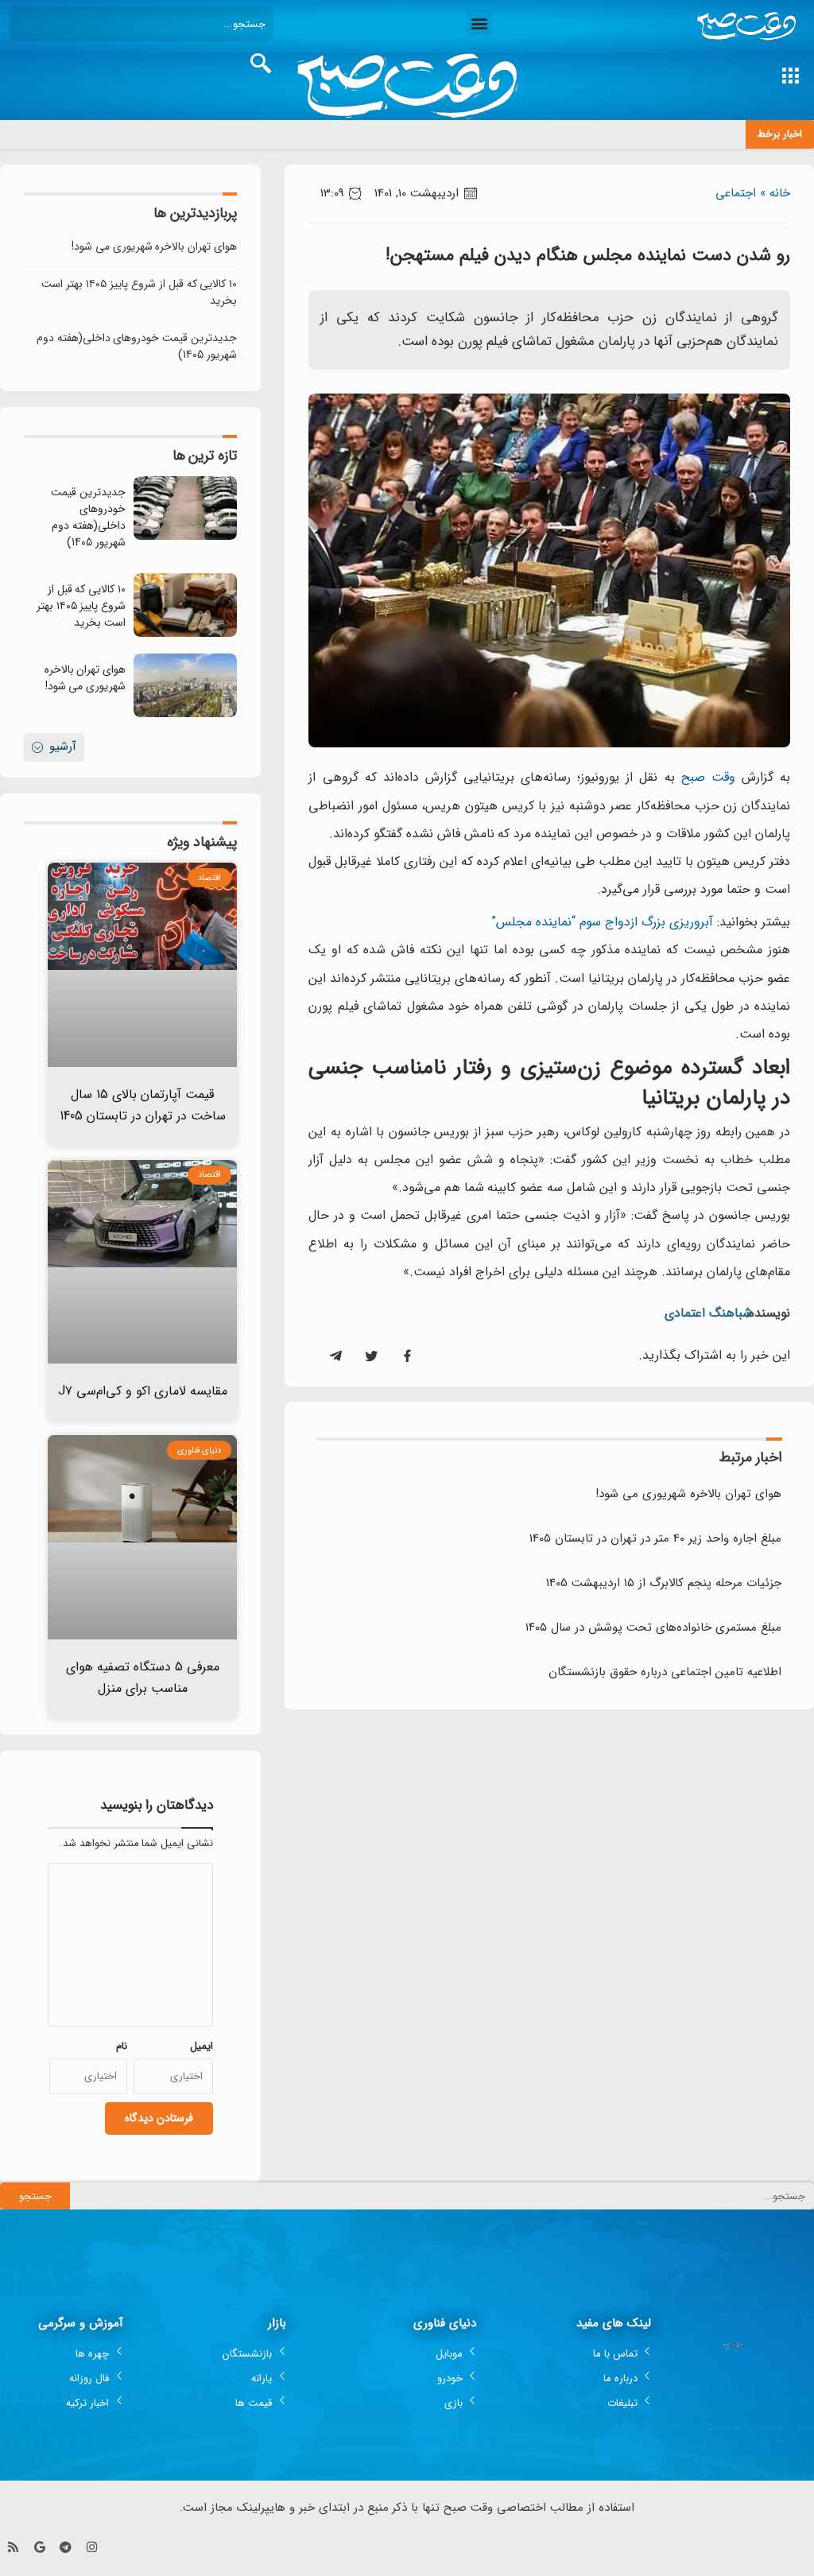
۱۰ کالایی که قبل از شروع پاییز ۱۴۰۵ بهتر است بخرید (140, 292)
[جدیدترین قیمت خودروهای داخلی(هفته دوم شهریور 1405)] (185, 508)
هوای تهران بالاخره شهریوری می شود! (688, 1494)
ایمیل (202, 2046)
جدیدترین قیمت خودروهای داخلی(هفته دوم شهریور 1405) (137, 346)
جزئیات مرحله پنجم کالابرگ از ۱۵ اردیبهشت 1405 (664, 1583)
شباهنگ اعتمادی (708, 1313)
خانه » (775, 193)
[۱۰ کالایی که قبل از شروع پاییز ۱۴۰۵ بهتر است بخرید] (185, 605)
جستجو (35, 2196)
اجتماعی (736, 193)
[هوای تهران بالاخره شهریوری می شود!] (185, 685)
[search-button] (261, 64)
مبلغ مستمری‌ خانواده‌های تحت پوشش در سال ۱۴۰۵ (653, 1627)
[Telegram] (66, 2547)
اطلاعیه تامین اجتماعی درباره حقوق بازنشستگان (665, 1672)
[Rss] (13, 2547)
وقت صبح (708, 777)
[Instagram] (92, 2547)
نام (122, 2046)
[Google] (39, 2547)
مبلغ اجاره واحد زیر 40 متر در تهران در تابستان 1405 (655, 1538)
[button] (480, 23)
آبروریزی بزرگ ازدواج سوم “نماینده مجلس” (602, 922)
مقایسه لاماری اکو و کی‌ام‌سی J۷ (143, 1391)
